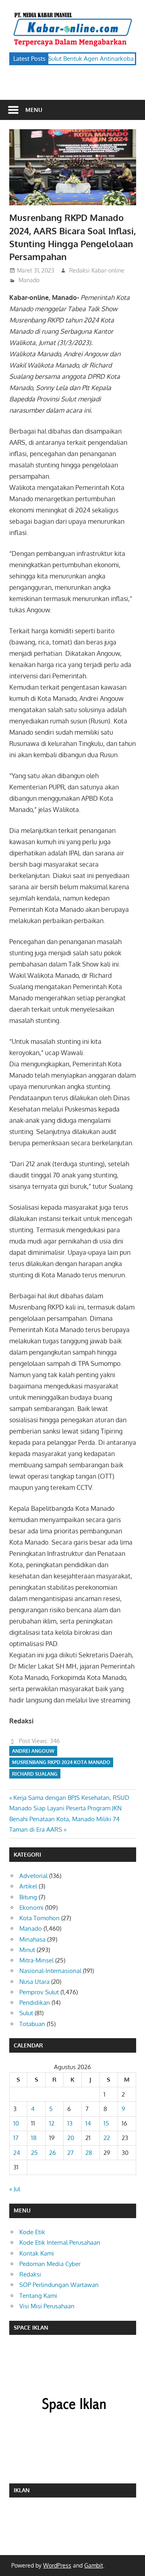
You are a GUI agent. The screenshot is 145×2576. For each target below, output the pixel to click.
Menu (34, 110)
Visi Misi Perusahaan (47, 2306)
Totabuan (32, 2024)
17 (16, 2138)
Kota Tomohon (39, 1918)
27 (70, 2153)
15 (106, 2123)
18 (34, 2138)
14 (88, 2123)
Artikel (28, 1886)
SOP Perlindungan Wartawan (59, 2285)
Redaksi (30, 2274)
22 (107, 2138)
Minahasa (32, 1939)
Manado (29, 280)
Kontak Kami (37, 2253)
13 (70, 2123)
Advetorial (33, 1876)
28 (89, 2153)
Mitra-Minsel (36, 1960)
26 (53, 2153)
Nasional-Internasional (50, 1971)
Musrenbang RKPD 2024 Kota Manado (61, 1762)
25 (34, 2153)
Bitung (28, 1897)
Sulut (26, 2013)
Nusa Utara (34, 1982)
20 (71, 2138)
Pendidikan (35, 2003)
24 (17, 2153)
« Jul (15, 2189)
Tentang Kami (38, 2296)
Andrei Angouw (33, 1751)
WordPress (57, 2565)
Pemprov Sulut (39, 1992)
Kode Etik (32, 2232)
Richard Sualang (35, 1774)
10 (16, 2123)
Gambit (94, 2565)
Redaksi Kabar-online (97, 270)
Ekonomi (31, 1908)
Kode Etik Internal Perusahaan (60, 2242)
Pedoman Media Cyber (50, 2264)
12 (52, 2123)
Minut (27, 1950)
